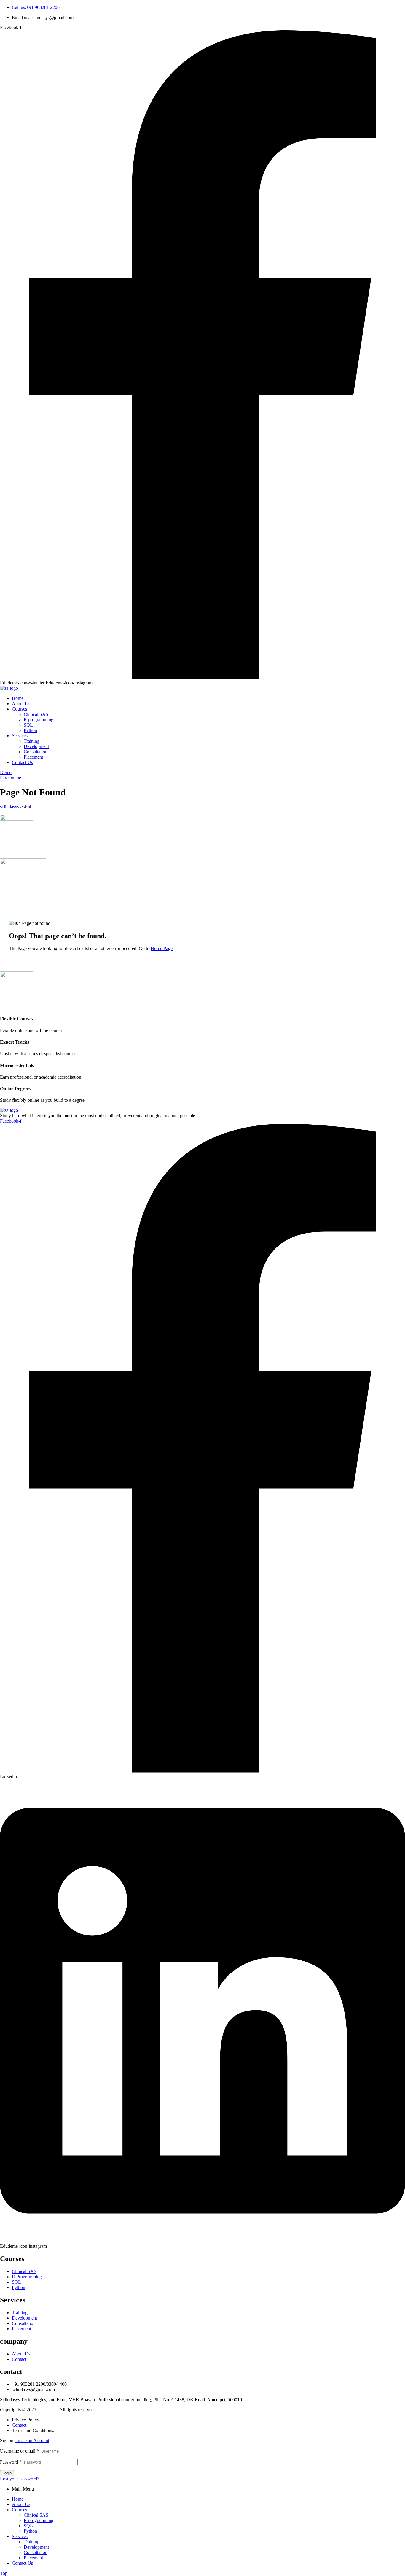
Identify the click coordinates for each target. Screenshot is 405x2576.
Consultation (36, 2552)
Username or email (19, 2451)
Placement (33, 2558)
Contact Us (22, 2563)
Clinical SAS (36, 2515)
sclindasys (47, 2410)
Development (36, 2547)
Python (30, 2531)
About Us (21, 2504)
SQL (28, 2526)
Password (11, 2462)
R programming (39, 2520)
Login (7, 2473)
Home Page (162, 948)
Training (32, 2542)
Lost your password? (20, 2479)
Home (18, 2499)
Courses (19, 2510)
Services (20, 2536)
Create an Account (32, 2441)
